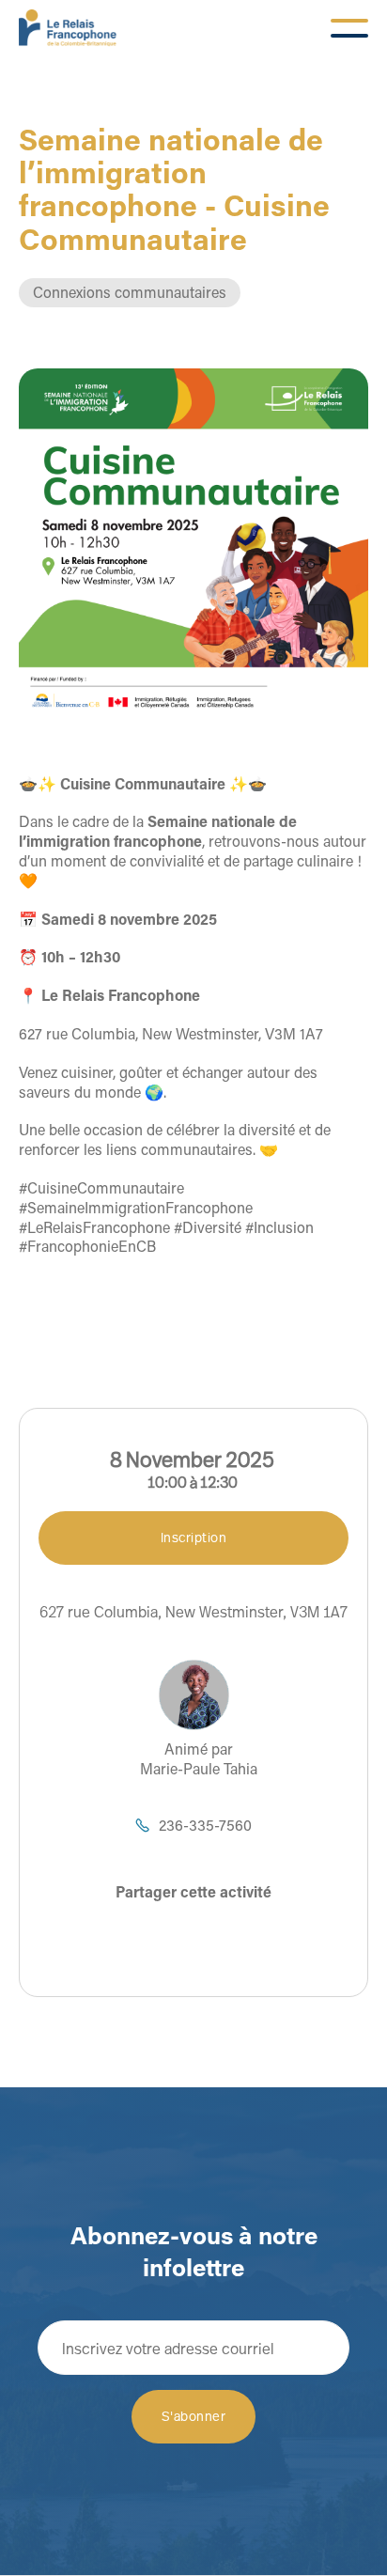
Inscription (194, 1537)
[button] (349, 28)
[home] (68, 28)
